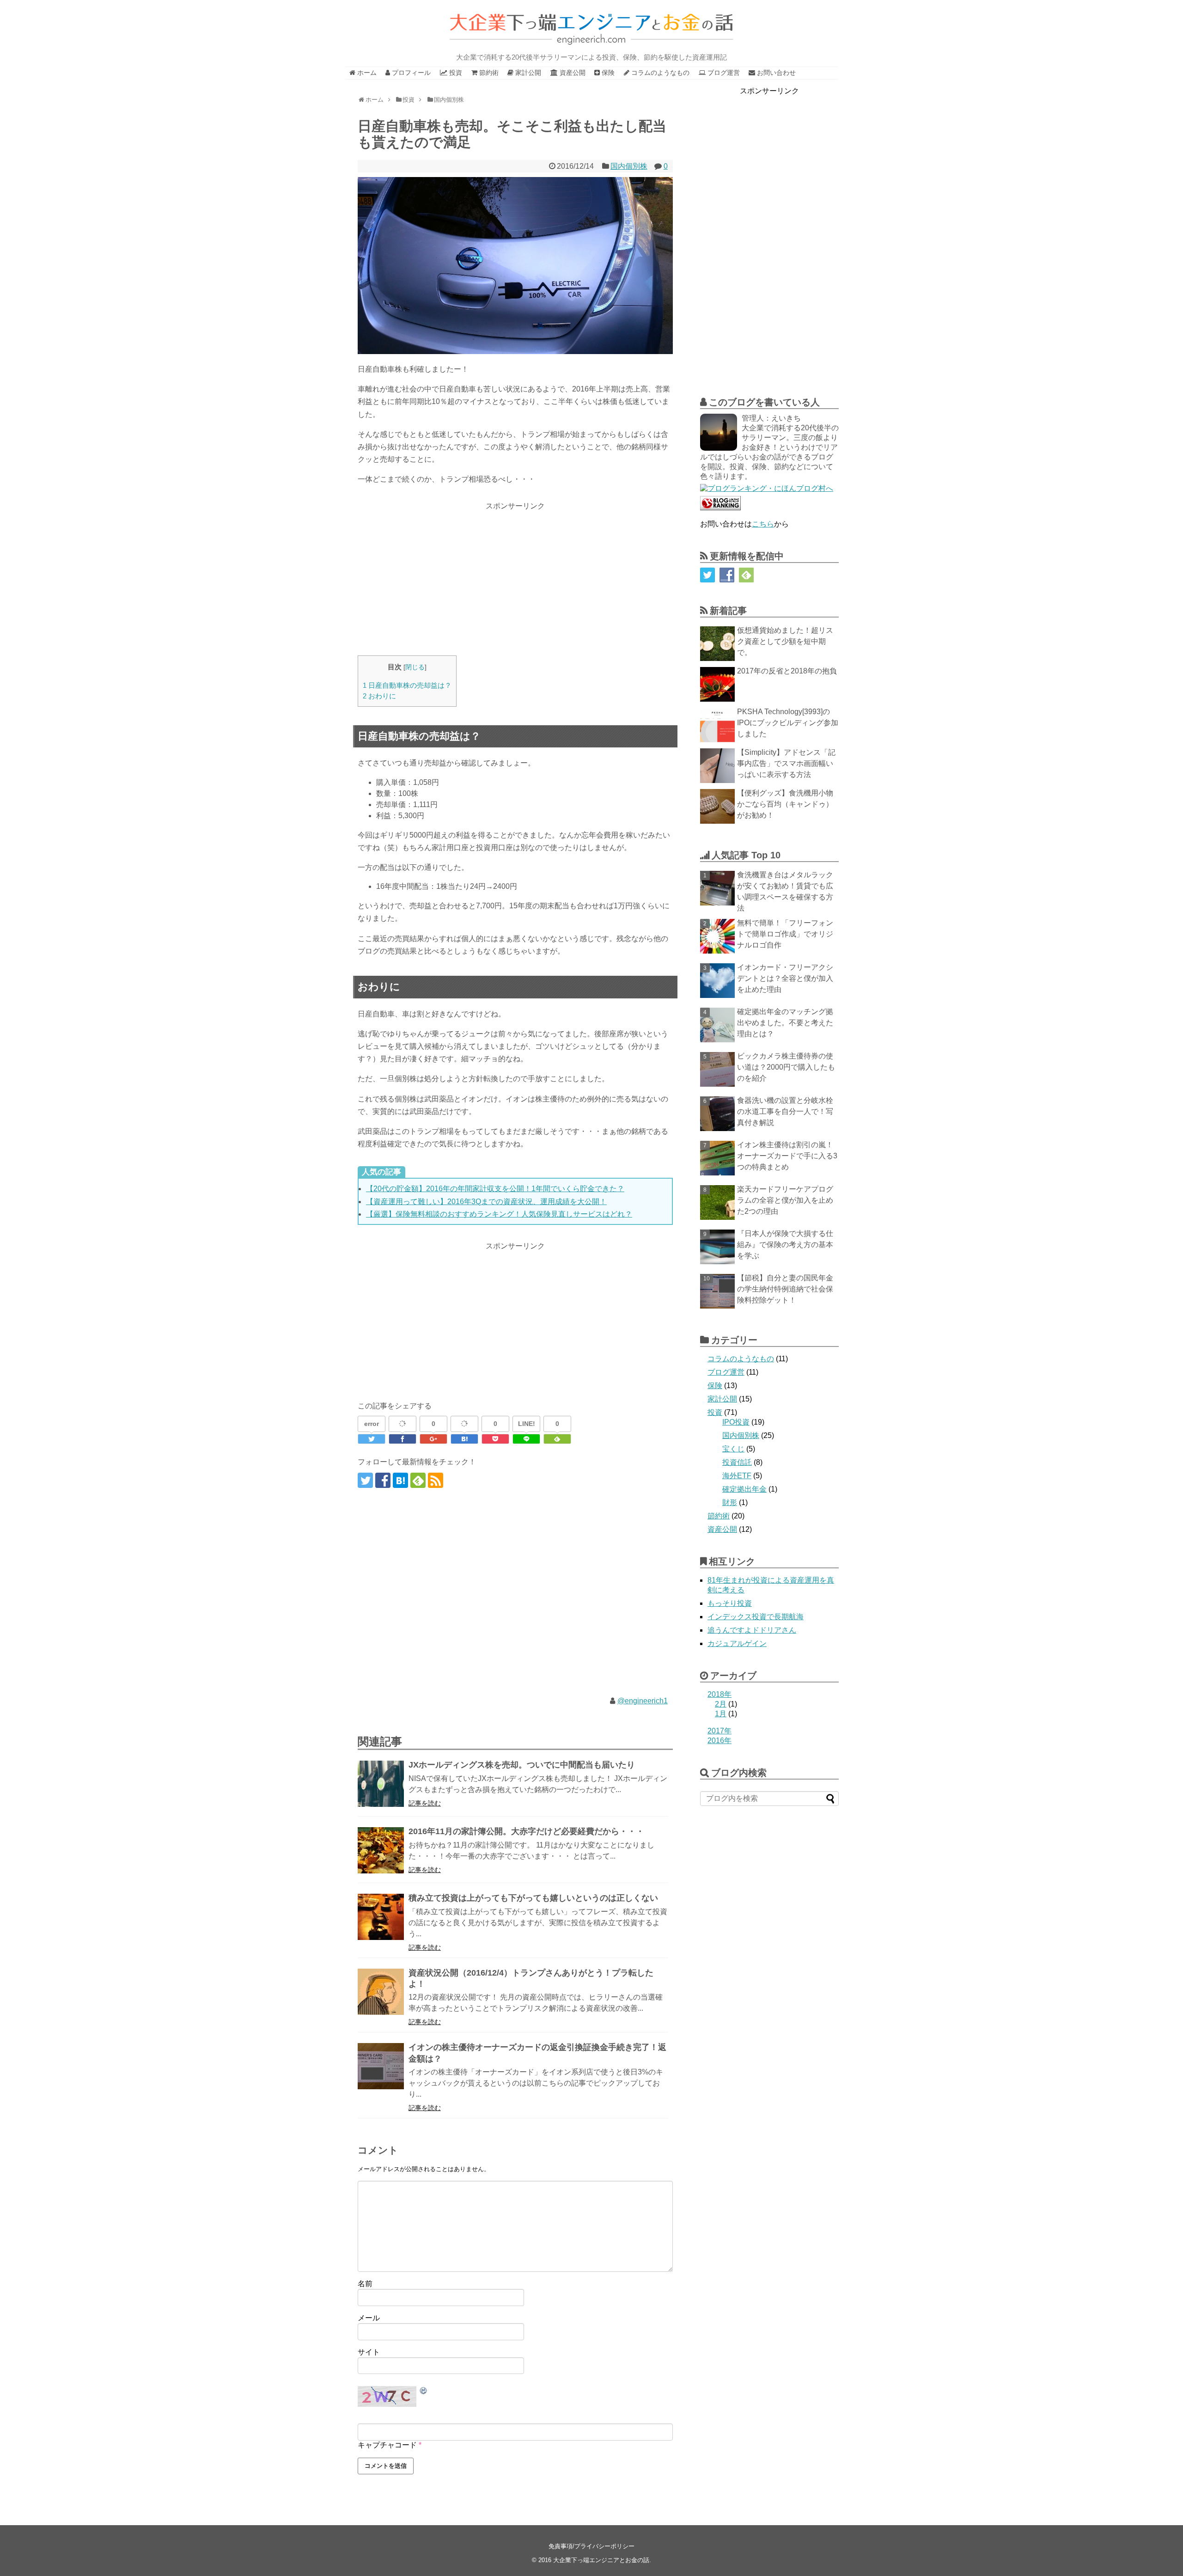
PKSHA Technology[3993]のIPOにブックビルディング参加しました (788, 723)
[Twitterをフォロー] (365, 1480)
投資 (715, 1412)
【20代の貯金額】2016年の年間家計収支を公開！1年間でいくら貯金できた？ (495, 1189)
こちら (763, 524)
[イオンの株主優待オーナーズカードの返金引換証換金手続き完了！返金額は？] (381, 2066)
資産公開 (722, 1529)
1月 (721, 1714)
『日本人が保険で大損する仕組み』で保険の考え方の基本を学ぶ (785, 1245)
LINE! (527, 1424)
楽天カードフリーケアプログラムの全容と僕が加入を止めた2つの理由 (785, 1200)
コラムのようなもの (741, 1359)
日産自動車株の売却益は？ (407, 685)
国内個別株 (629, 166)
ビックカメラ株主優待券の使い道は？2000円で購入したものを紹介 (786, 1067)
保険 (715, 1386)
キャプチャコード (387, 2445)
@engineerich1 (643, 1701)
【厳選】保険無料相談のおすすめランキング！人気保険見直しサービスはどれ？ (499, 1214)
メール (369, 2318)
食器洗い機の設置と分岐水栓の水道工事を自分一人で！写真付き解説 (785, 1111)
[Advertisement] (515, 577)
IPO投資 (736, 1422)
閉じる (415, 667)
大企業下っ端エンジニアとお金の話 (601, 2560)
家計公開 (722, 1399)
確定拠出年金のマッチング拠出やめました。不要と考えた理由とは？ (785, 1023)
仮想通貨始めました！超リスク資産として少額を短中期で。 (785, 641)
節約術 (719, 1516)
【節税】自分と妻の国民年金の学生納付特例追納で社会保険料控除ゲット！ (785, 1289)
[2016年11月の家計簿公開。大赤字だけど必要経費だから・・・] (381, 1850)
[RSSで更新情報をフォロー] (436, 1480)
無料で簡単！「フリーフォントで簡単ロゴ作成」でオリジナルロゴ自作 (785, 934)
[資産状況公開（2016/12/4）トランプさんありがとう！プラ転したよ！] (381, 1992)
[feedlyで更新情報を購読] (418, 1480)
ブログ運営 (726, 1372)
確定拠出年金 (744, 1489)
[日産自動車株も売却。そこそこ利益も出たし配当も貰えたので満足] (464, 1439)
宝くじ (733, 1449)
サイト (369, 2352)
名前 (365, 2284)
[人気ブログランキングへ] (720, 508)
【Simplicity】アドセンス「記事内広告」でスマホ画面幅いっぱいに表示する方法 (786, 763)
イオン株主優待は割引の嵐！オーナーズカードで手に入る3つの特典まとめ (787, 1156)
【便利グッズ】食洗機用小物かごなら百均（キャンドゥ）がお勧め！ (785, 804)
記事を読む (425, 1803)
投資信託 (737, 1462)
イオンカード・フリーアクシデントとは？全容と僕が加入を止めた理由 (785, 978)
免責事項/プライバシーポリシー (591, 2546)
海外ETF (737, 1476)
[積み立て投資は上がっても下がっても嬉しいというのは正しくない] (381, 1917)
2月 (721, 1704)
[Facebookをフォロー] (383, 1480)
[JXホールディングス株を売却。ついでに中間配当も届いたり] (381, 1784)
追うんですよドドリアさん (752, 1630)
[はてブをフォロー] (400, 1480)
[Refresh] (424, 2391)
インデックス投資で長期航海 (756, 1617)
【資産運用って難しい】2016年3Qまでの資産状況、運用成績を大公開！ (486, 1202)
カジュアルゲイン (737, 1643)
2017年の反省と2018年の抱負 (787, 671)
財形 (730, 1502)
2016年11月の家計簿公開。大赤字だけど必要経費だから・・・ (526, 1831)
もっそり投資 (730, 1603)
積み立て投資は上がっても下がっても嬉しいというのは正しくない (533, 1898)
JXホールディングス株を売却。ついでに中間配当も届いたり (522, 1765)
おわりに (379, 696)
